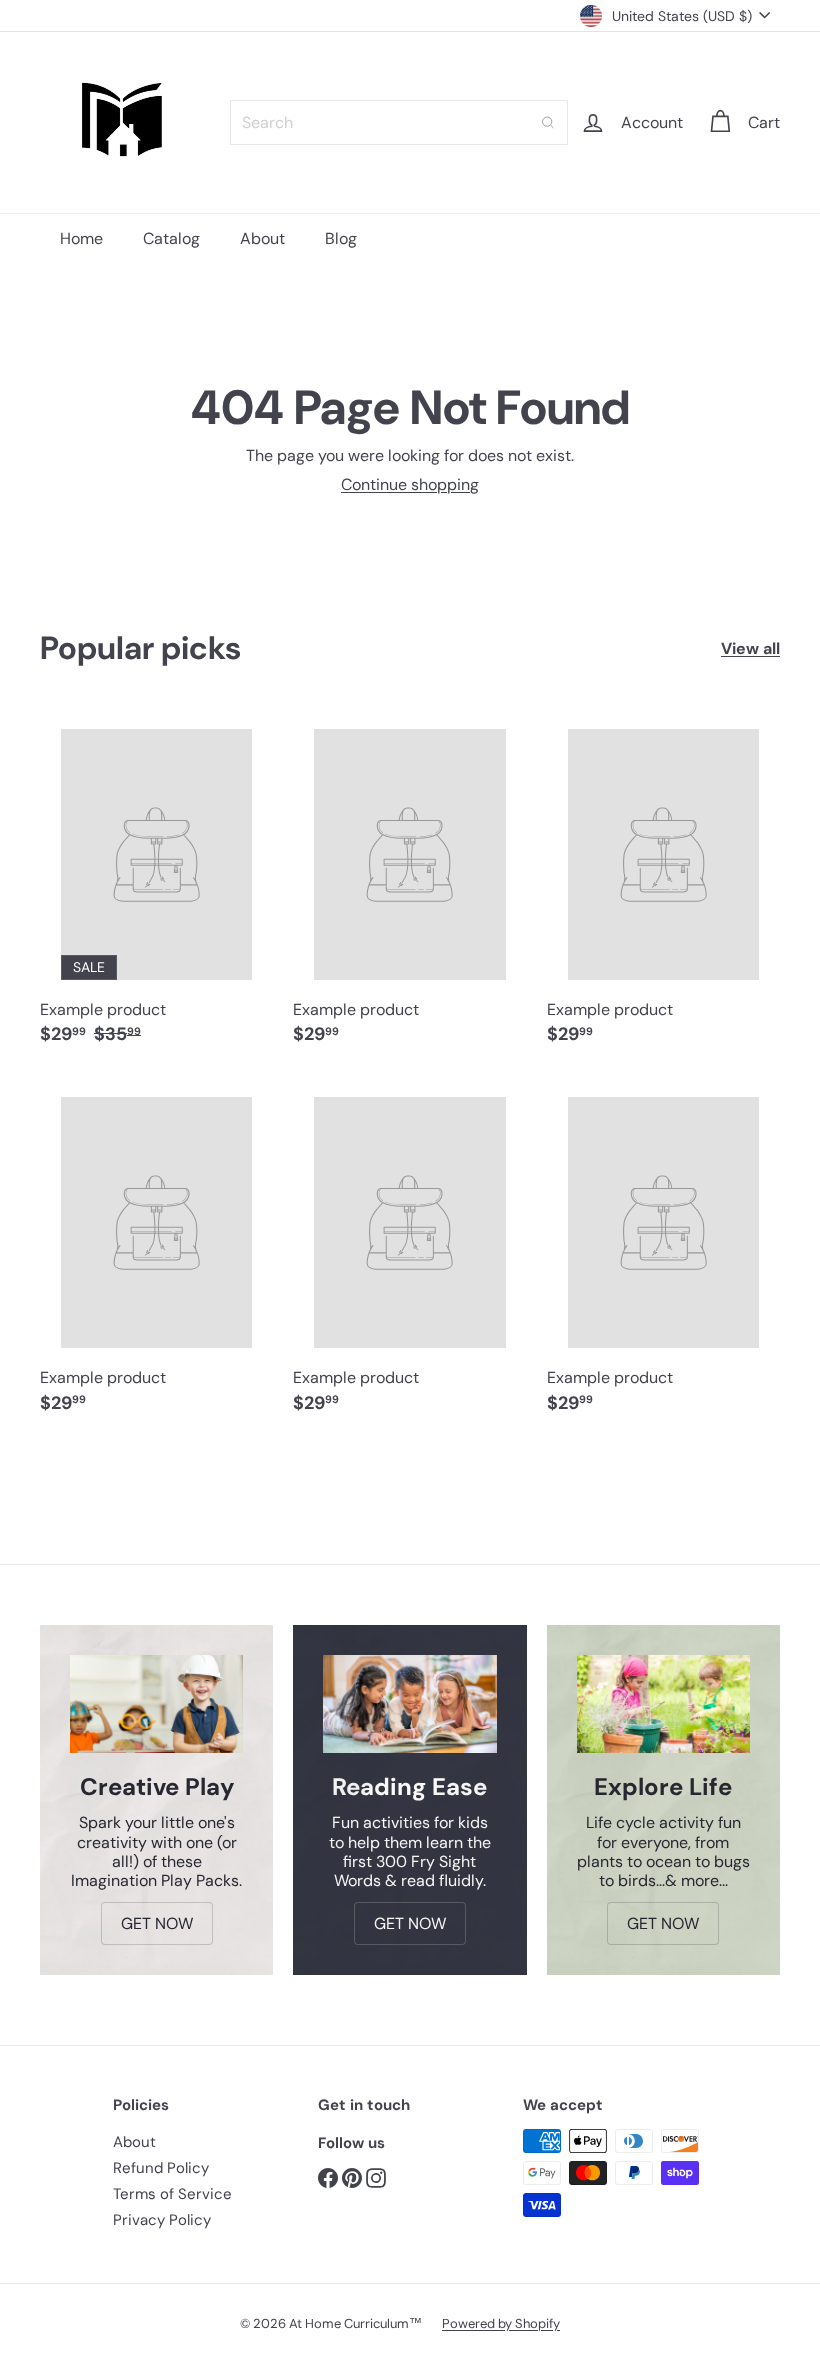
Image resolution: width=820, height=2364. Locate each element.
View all (750, 648)
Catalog (171, 238)
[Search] (548, 122)
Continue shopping (410, 484)
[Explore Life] (663, 1703)
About (262, 238)
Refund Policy (161, 2168)
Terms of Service (172, 2194)
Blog (341, 238)
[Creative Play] (156, 1703)
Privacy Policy (162, 2220)
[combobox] (399, 122)
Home (81, 238)
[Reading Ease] (409, 1703)
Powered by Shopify (501, 2323)
